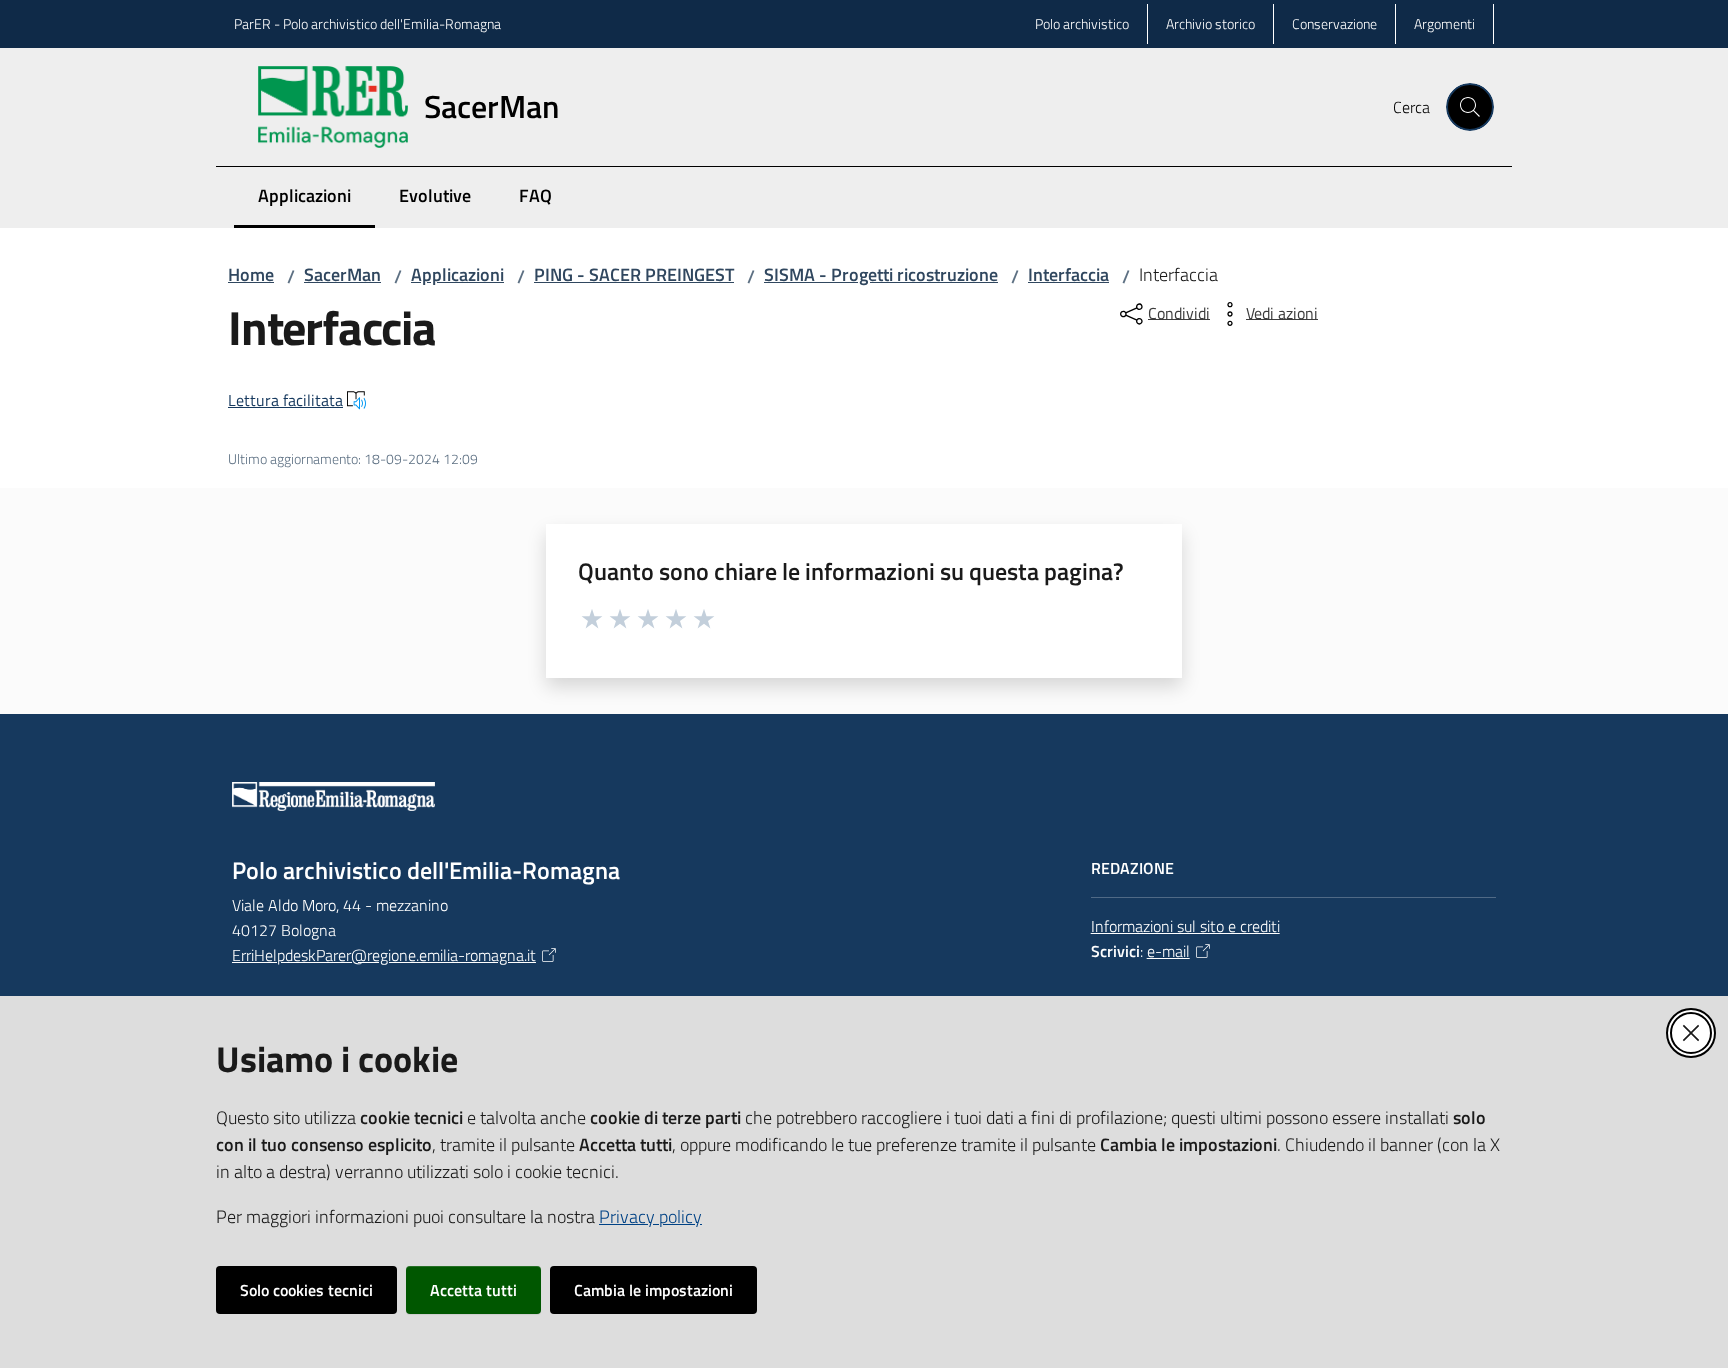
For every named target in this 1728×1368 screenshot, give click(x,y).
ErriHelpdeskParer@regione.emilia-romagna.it (384, 955)
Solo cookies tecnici (306, 1290)
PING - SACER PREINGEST (634, 274)
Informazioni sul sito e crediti (1185, 926)
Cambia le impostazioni (653, 1290)
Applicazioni (457, 274)
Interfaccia (1068, 274)
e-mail (1168, 951)
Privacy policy (650, 1216)
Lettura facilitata (285, 400)
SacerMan (342, 274)
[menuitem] (1482, 211)
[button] (1470, 107)
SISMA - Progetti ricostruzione (881, 274)
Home (251, 274)
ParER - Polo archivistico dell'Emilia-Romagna (367, 23)
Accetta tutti (473, 1290)
